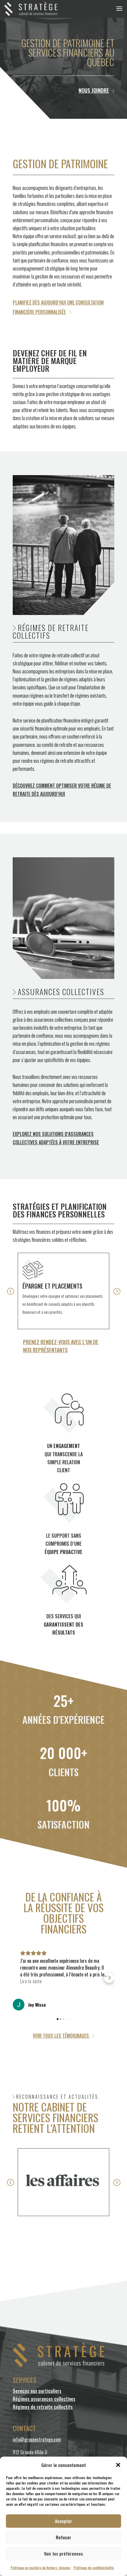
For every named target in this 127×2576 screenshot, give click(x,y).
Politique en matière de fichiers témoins (41, 2568)
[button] (118, 2465)
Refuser (63, 2537)
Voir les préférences (63, 2553)
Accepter (63, 2521)
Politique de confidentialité (94, 2568)
